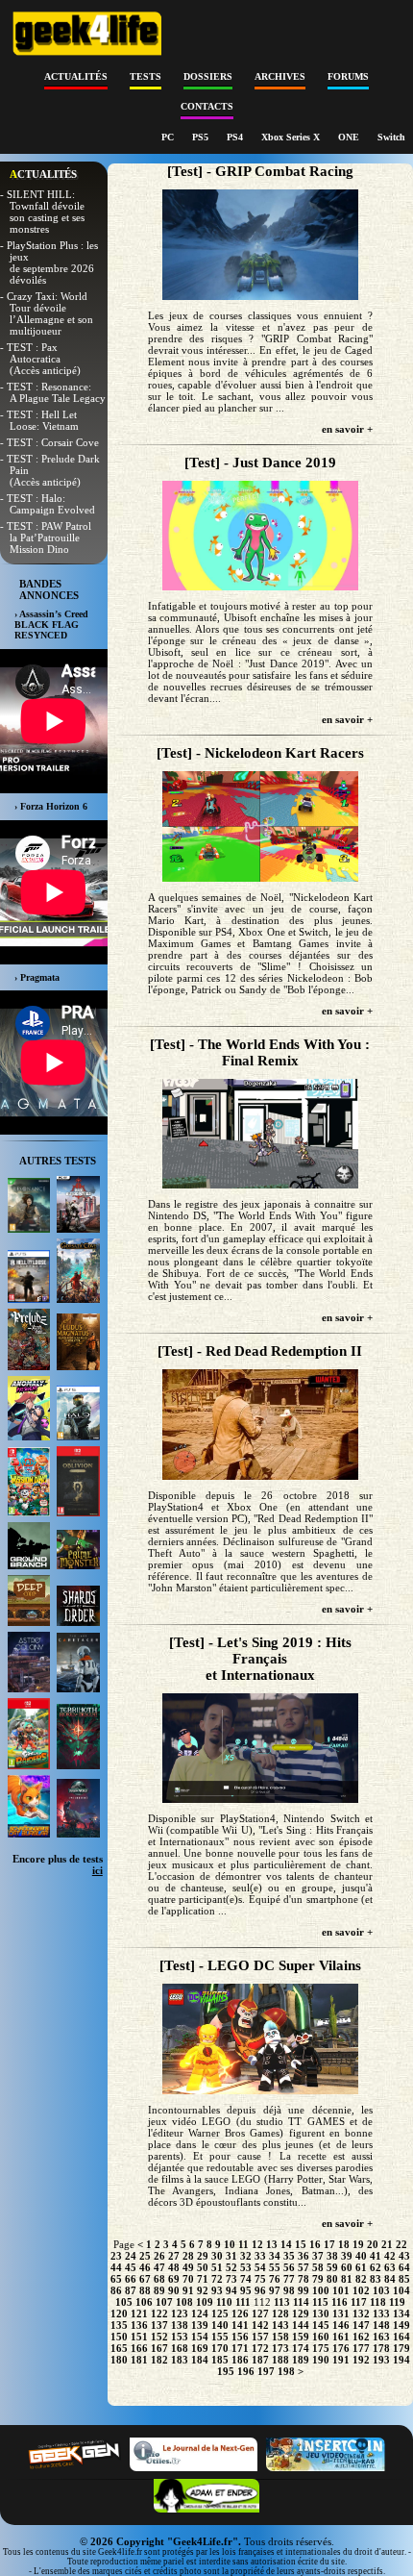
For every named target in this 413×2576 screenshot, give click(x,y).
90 (174, 2290)
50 (203, 2267)
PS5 (202, 137)
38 (332, 2256)
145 (321, 2325)
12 (257, 2244)
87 (131, 2290)
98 (289, 2290)
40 (361, 2256)
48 (174, 2267)
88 (145, 2290)
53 (246, 2267)
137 (159, 2325)
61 (361, 2267)
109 (205, 2302)
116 (340, 2302)
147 (361, 2325)
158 (280, 2337)
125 (220, 2313)
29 (203, 2256)
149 (401, 2325)
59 (332, 2267)
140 (220, 2325)
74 (246, 2279)
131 (341, 2313)
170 (220, 2348)
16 (315, 2244)
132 (361, 2313)
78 (304, 2279)
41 (376, 2256)
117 (359, 2302)
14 (286, 2244)
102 (361, 2290)
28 (188, 2256)
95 (246, 2290)
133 (381, 2313)
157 (260, 2337)
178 (381, 2348)
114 (301, 2302)
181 (139, 2360)
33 (260, 2256)
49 (188, 2267)
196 (246, 2371)
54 (260, 2267)
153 (180, 2337)
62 (376, 2267)
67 (145, 2279)
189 (301, 2360)
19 (358, 2244)
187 (260, 2360)
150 (119, 2337)
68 (159, 2279)
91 (188, 2290)
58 (318, 2267)
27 (174, 2256)
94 (231, 2290)
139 (200, 2325)
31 (231, 2256)
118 (378, 2302)
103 (381, 2290)
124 (200, 2313)
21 (387, 2244)
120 (119, 2313)
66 (131, 2279)
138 (180, 2325)
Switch (391, 137)
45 (131, 2267)
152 (159, 2337)
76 (275, 2279)
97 (275, 2290)
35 (289, 2256)
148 (381, 2325)
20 (373, 2244)
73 (231, 2279)
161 (341, 2337)
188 (280, 2360)
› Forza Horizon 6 (51, 806)
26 (159, 2256)
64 (404, 2267)
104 (401, 2290)
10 (230, 2244)
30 (217, 2256)
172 (260, 2348)
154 (200, 2337)
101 (341, 2290)
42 (390, 2256)
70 (188, 2279)
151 (139, 2337)
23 (116, 2256)
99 (304, 2290)
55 (275, 2267)
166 (139, 2348)
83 (376, 2279)
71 (203, 2279)
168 (180, 2348)
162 (361, 2337)
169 (200, 2348)
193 (381, 2360)
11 (243, 2244)
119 (397, 2302)
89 (159, 2290)
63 (390, 2267)
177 (361, 2348)
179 (401, 2348)
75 (260, 2279)
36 (304, 2256)
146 (341, 2325)
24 (131, 2256)
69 (174, 2279)
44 (116, 2267)
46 (145, 2267)
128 (280, 2313)
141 (240, 2325)
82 (361, 2279)
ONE (350, 137)
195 (226, 2371)
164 (401, 2337)
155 (220, 2337)
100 (321, 2290)
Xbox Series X (292, 137)
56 (289, 2267)
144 (301, 2325)
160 (321, 2337)
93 (217, 2290)
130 (321, 2313)
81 (347, 2279)
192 (361, 2360)
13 (272, 2244)
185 (220, 2360)
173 (280, 2348)
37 (318, 2256)
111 (243, 2302)
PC (169, 137)
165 (119, 2348)
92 (203, 2290)
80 (332, 2279)
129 (301, 2313)
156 (240, 2337)
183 (180, 2360)
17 (329, 2244)
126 (240, 2313)
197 (266, 2371)
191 (341, 2360)
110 (224, 2302)
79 (318, 2279)
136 (139, 2325)
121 (139, 2313)
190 (321, 2360)
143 (280, 2325)
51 (217, 2267)
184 (200, 2360)
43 (404, 2256)
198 (286, 2371)
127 (260, 2313)
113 (282, 2302)
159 (301, 2337)
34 (275, 2256)
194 (401, 2360)
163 (381, 2337)
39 (347, 2256)
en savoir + (347, 429)
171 (240, 2348)
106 (144, 2302)
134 (401, 2313)
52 (231, 2267)
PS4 (236, 137)
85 (404, 2279)
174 (301, 2348)
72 (217, 2279)
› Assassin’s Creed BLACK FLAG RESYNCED (51, 625)
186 (240, 2360)
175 (321, 2348)
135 (119, 2325)
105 (124, 2302)
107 (164, 2302)
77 (289, 2279)
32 (246, 2256)
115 (320, 2302)
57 (304, 2267)
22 (401, 2244)
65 (116, 2279)
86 (116, 2290)
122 (159, 2313)
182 (159, 2360)
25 (145, 2256)
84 (390, 2279)
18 (344, 2244)
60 (347, 2267)
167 (159, 2348)
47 (159, 2267)
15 (301, 2244)
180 (119, 2360)
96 (260, 2290)
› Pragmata (37, 977)
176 (341, 2348)
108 (184, 2302)
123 (180, 2313)
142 (260, 2325)
